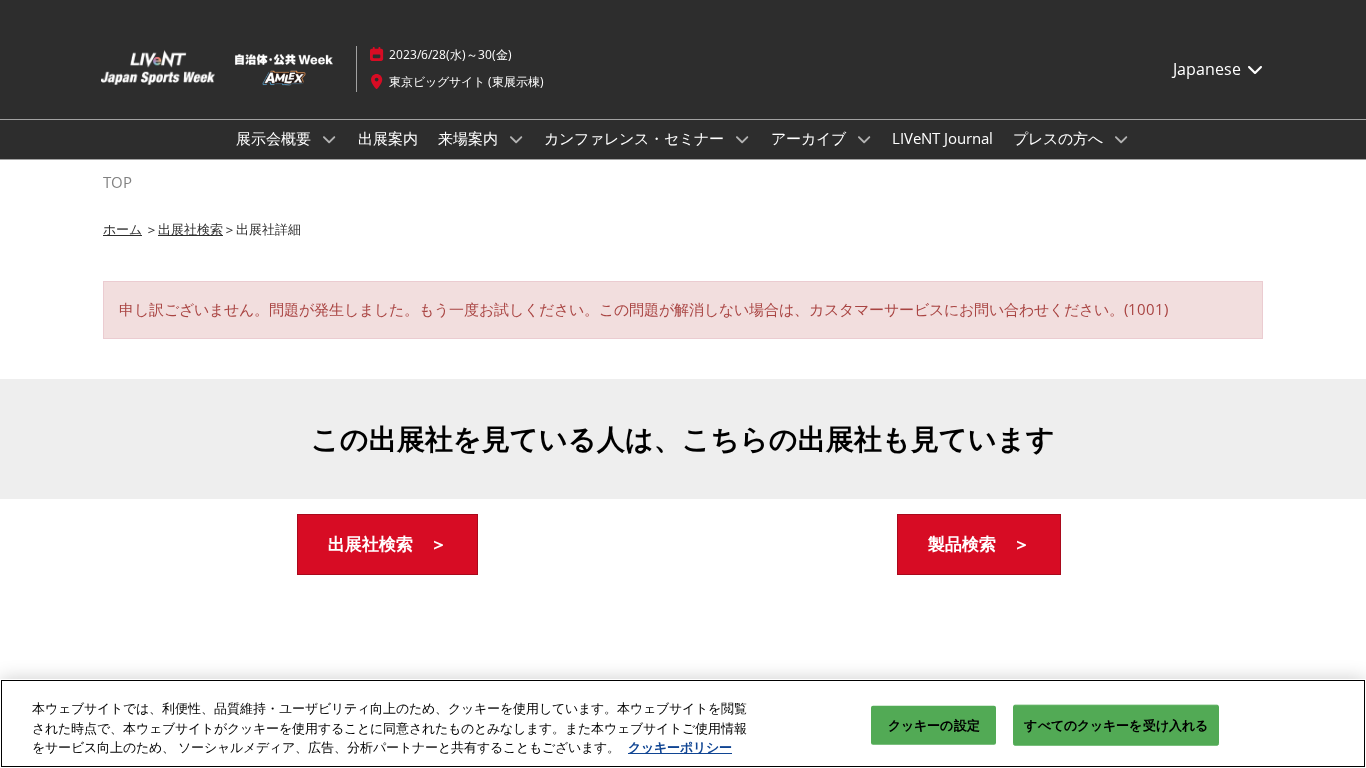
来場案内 (470, 138)
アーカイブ (810, 138)
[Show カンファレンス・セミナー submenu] (742, 139)
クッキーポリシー (680, 747)
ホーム (122, 229)
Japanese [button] (1209, 69)
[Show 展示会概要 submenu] (329, 139)
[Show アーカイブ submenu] (864, 139)
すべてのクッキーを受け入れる (1116, 724)
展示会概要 (275, 138)
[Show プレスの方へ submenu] (1121, 139)
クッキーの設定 (934, 724)
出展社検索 (190, 229)
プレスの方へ (1060, 138)
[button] (387, 544)
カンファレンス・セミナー (636, 138)
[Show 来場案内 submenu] (516, 139)
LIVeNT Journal (942, 138)
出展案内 (388, 138)
